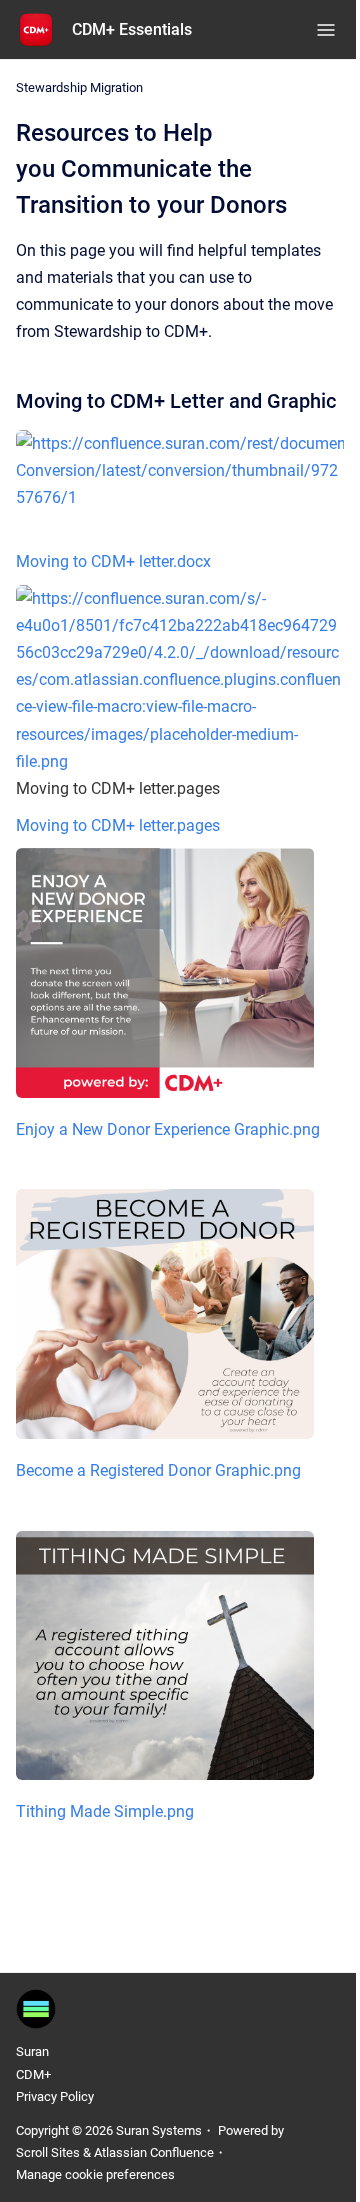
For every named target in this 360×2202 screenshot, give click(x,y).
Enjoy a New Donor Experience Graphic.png (168, 1129)
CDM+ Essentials (132, 29)
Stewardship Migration (79, 87)
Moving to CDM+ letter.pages (118, 825)
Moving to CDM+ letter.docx (113, 561)
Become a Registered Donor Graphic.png (158, 1470)
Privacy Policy (55, 2096)
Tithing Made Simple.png (105, 1811)
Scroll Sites (48, 2152)
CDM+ (33, 2074)
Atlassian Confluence (154, 2152)
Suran (32, 2051)
